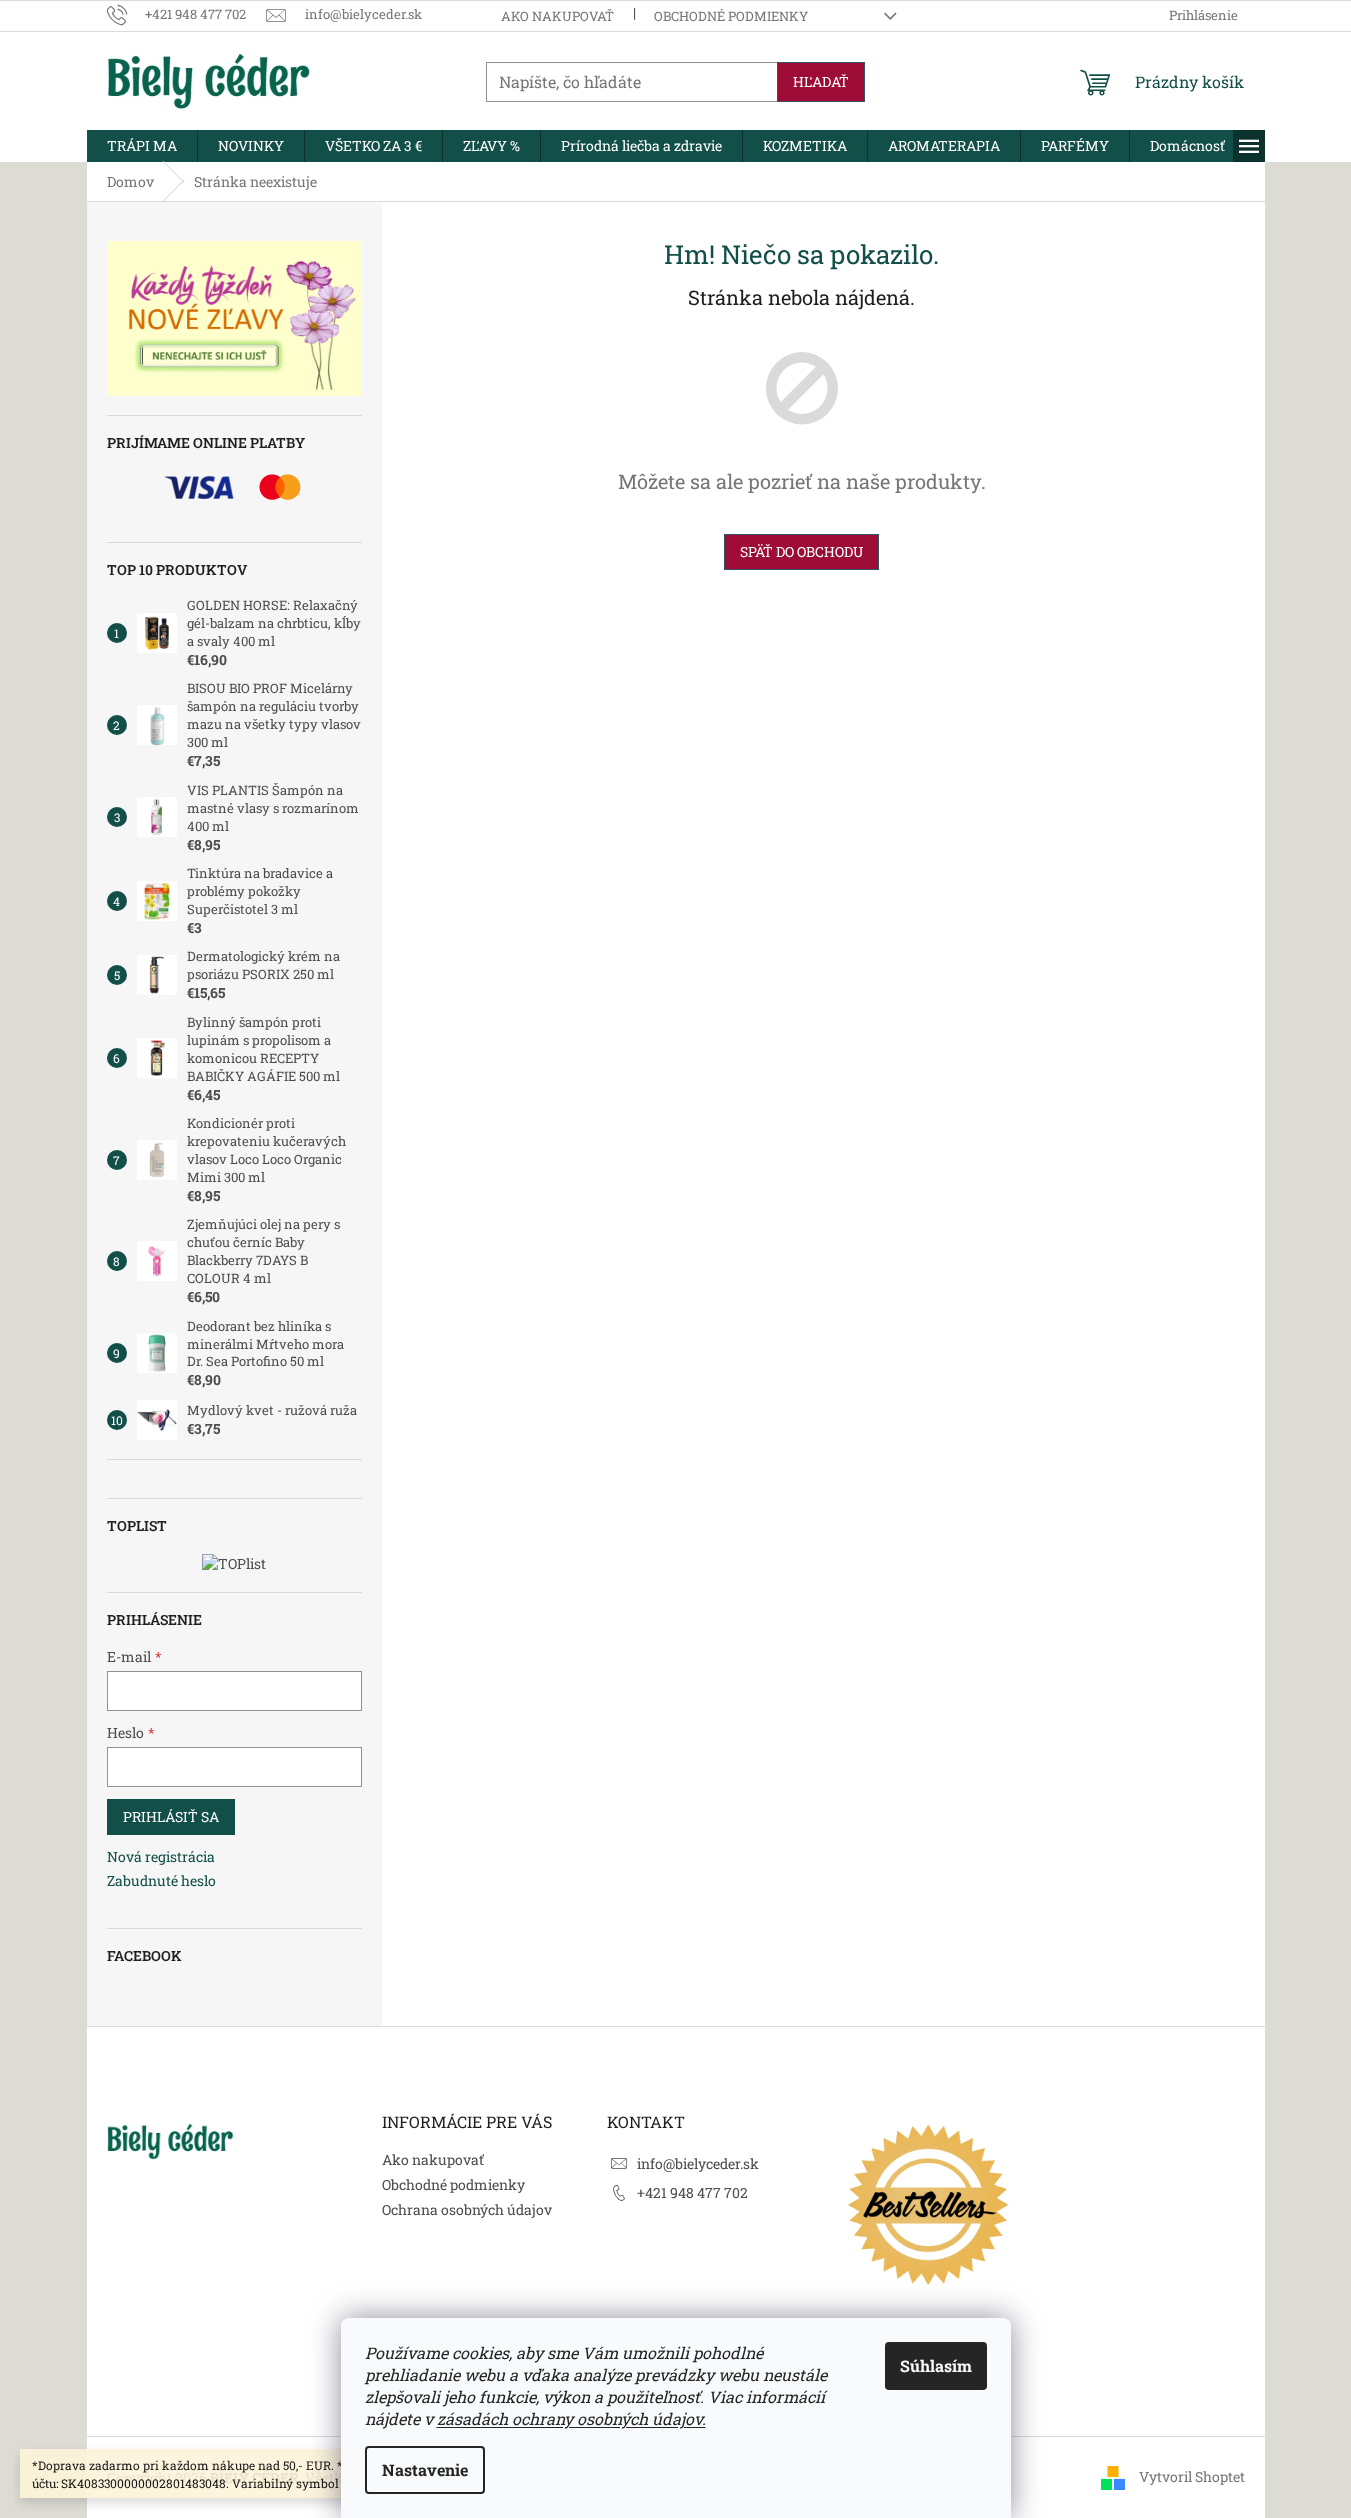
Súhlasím (936, 2365)
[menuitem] (142, 146)
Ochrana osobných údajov (467, 2209)
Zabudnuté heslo (161, 1880)
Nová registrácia (161, 1856)
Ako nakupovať (557, 16)
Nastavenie (425, 2469)
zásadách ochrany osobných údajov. (571, 2418)
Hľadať (821, 81)
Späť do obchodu (801, 551)
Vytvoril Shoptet (1192, 2475)
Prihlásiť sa (171, 1816)
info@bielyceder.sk (698, 2163)
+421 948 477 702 (692, 2192)
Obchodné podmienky (731, 16)
